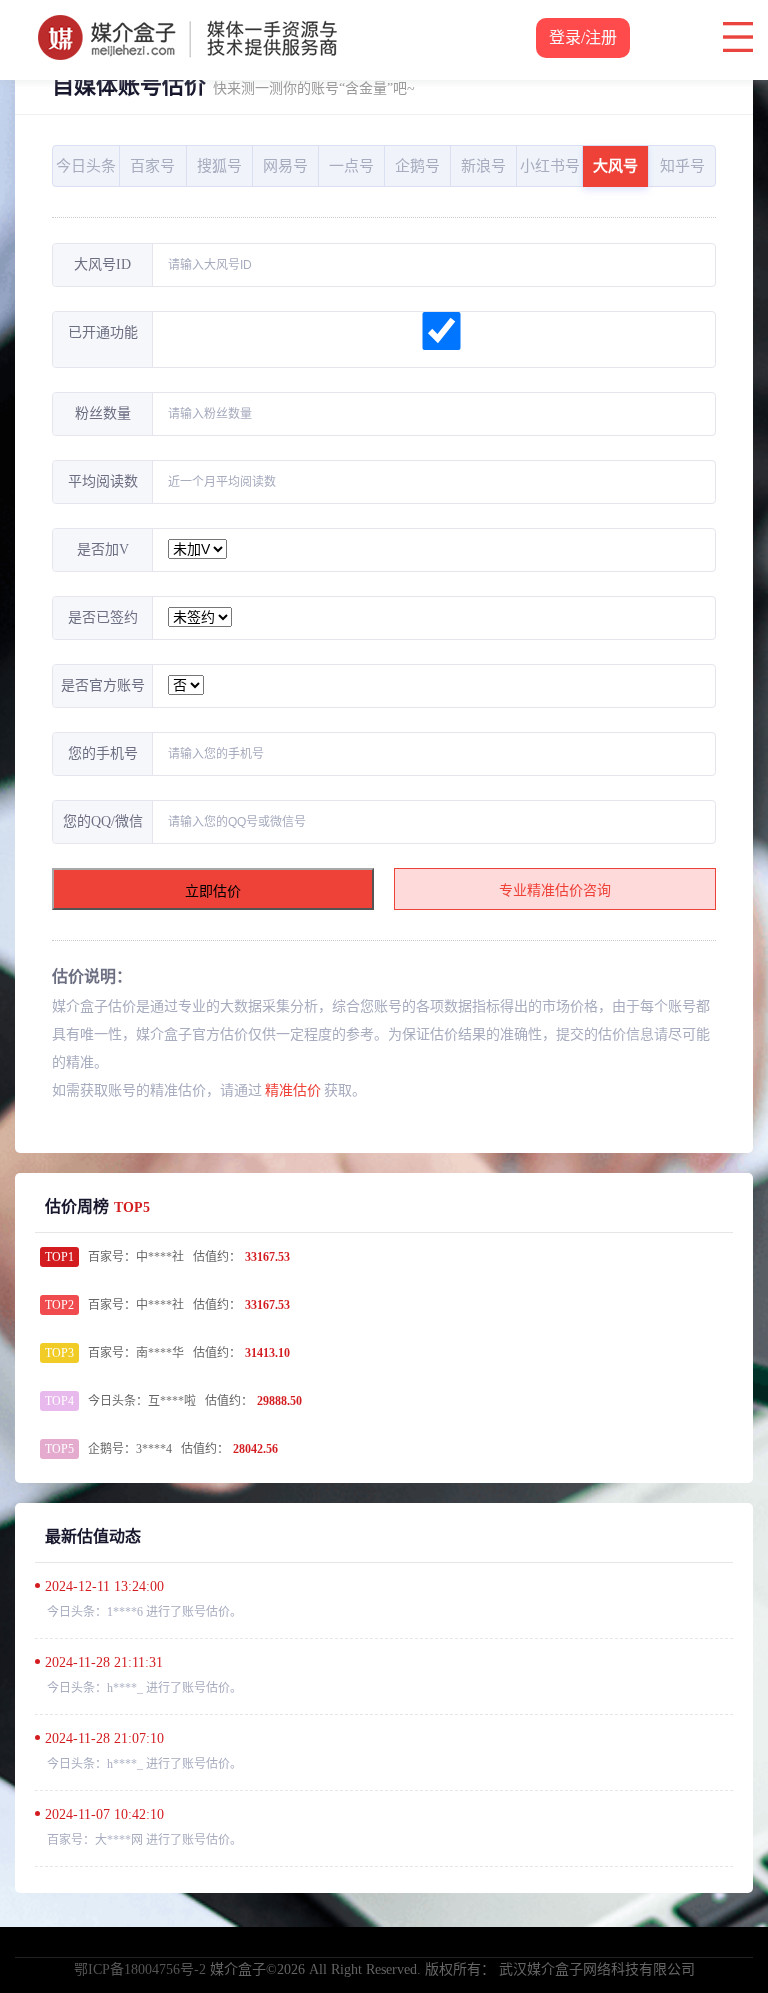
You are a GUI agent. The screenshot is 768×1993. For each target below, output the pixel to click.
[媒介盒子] (187, 25)
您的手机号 (103, 753)
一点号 (351, 166)
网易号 (285, 166)
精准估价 (293, 1090)
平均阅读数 (103, 481)
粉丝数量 (103, 413)
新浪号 (483, 166)
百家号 (152, 166)
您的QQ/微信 (103, 821)
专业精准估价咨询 (555, 890)
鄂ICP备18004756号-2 (140, 1969)
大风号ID (102, 264)
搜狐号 (219, 166)
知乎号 (682, 166)
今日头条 (86, 166)
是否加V (103, 549)
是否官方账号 (103, 685)
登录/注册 (583, 37)
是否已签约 (103, 617)
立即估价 (213, 891)
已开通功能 (103, 332)
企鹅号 (417, 166)
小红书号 (550, 166)
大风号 (615, 166)
